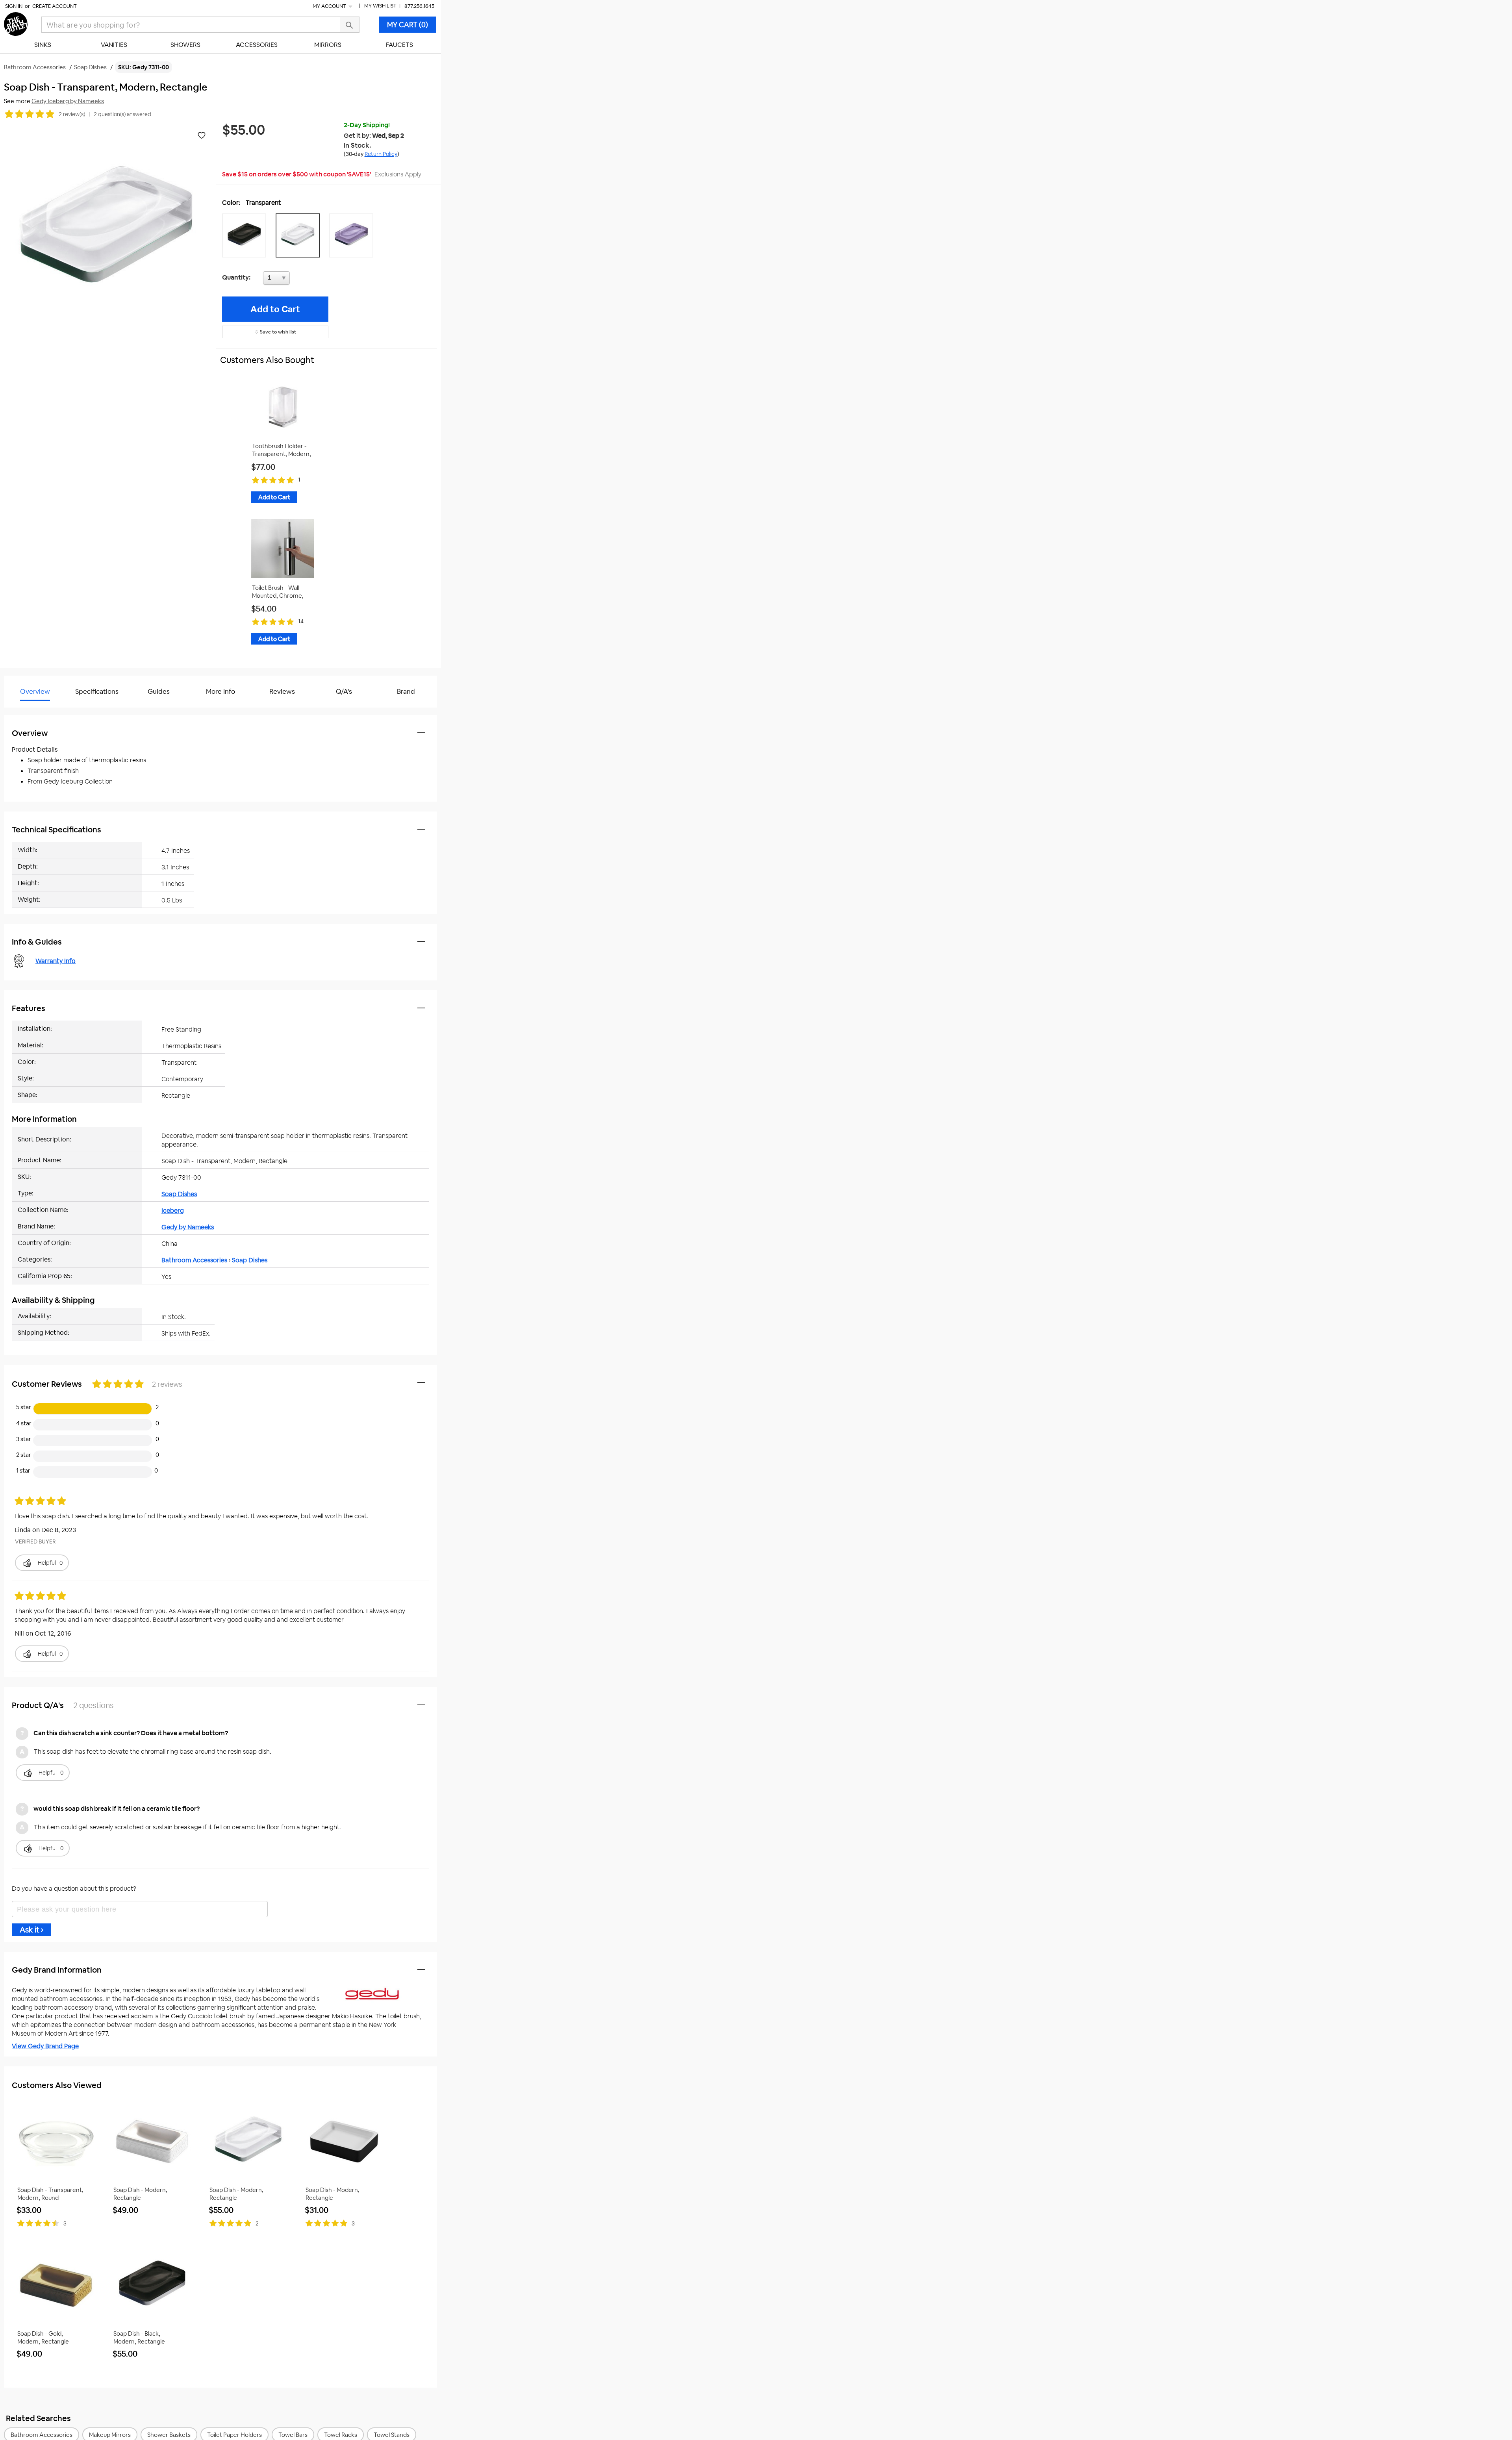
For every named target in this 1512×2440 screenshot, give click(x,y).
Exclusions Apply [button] (398, 174)
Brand (406, 691)
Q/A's (344, 691)
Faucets (399, 45)
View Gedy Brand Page (45, 2046)
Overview (35, 691)
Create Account (55, 6)
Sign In (14, 6)
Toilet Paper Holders (234, 2435)
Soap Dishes (179, 1194)
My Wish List (380, 6)
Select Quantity (302, 280)
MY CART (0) (408, 25)
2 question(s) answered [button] (122, 114)
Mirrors (328, 45)
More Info (220, 691)
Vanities (114, 45)
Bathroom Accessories (194, 1260)
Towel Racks (341, 2435)
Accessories (257, 45)
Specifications (97, 691)
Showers (185, 45)
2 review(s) (72, 114)
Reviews (282, 691)
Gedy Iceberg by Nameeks (68, 101)
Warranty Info (56, 961)
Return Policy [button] (381, 154)
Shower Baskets (169, 2435)
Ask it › (31, 1930)
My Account (330, 6)
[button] (246, 235)
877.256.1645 (419, 6)
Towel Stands (392, 2435)
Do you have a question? (39, 711)
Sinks (43, 45)
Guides (159, 691)
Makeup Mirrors (110, 2435)
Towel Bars (293, 2435)
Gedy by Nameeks (188, 1227)
